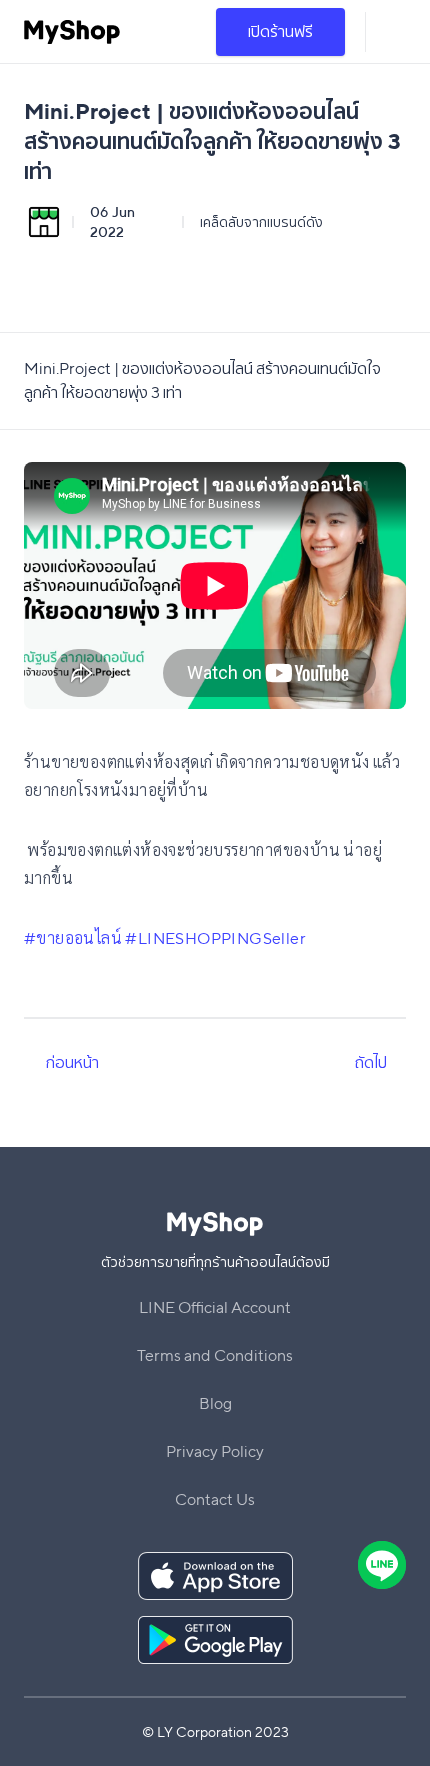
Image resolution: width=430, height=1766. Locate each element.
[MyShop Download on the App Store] (215, 1576)
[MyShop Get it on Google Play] (215, 1640)
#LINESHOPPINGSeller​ (215, 938)
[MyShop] (72, 32)
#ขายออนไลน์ (73, 938)
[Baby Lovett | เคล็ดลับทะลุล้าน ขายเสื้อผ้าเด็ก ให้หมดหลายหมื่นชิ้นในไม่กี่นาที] (396, 1063)
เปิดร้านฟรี (280, 31)
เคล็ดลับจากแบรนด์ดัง (261, 222)
